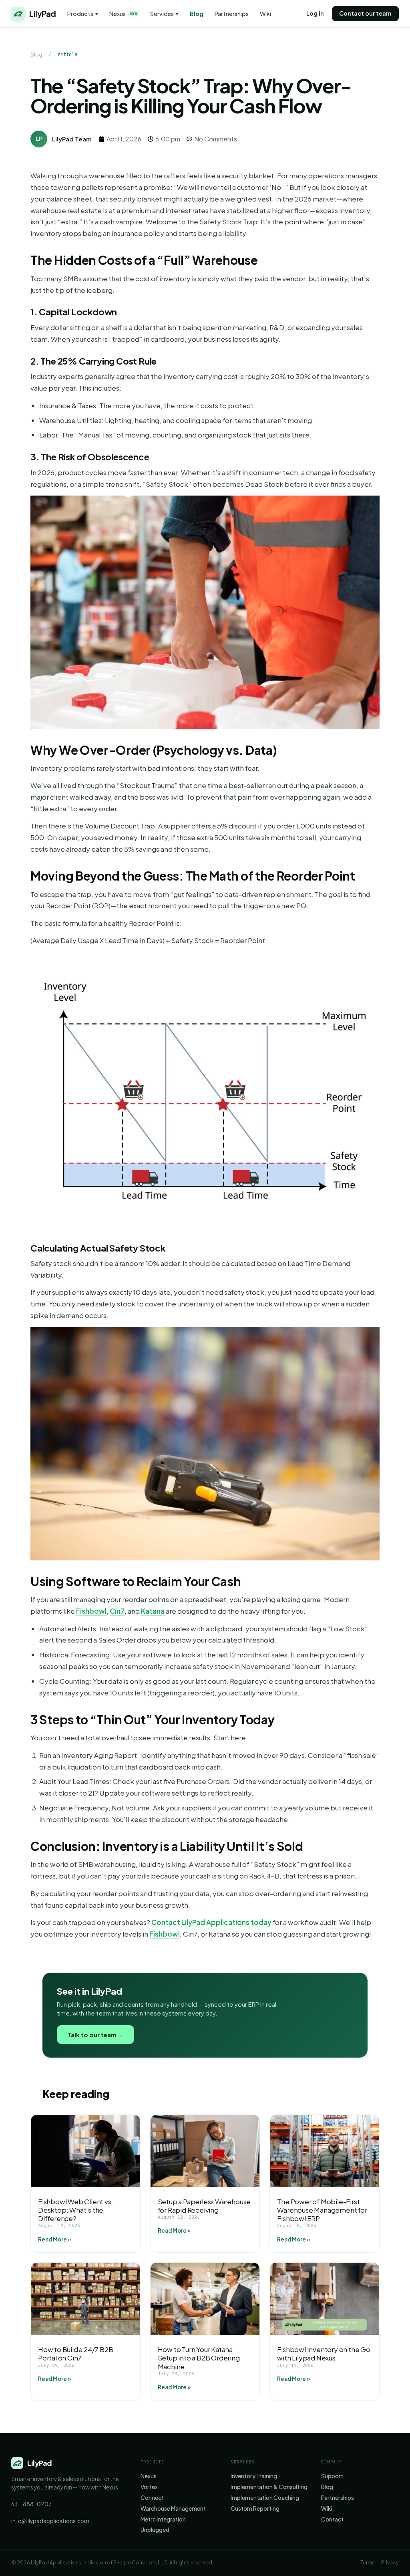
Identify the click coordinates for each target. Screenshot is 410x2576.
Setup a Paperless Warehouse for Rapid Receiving (204, 2206)
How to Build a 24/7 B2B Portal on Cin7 (75, 2353)
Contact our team (365, 13)
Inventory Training (254, 2476)
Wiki (265, 14)
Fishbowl (91, 1611)
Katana (153, 1611)
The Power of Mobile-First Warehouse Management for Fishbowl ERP (322, 2210)
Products (83, 14)
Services (164, 14)
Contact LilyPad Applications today (211, 1922)
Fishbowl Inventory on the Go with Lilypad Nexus (324, 2353)
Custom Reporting (255, 2508)
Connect (152, 2498)
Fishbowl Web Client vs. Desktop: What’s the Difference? (75, 2210)
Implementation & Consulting (269, 2487)
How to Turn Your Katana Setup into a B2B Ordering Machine (199, 2358)
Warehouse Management (173, 2508)
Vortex (149, 2487)
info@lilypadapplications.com (50, 2521)
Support (332, 2476)
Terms (368, 2562)
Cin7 (117, 1611)
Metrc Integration (163, 2519)
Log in (315, 13)
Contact (332, 2519)
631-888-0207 (31, 2504)
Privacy (390, 2562)
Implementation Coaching (265, 2498)
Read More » (54, 2239)
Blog (197, 14)
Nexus (123, 14)
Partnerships (232, 14)
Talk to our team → (95, 2035)
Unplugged (155, 2530)
